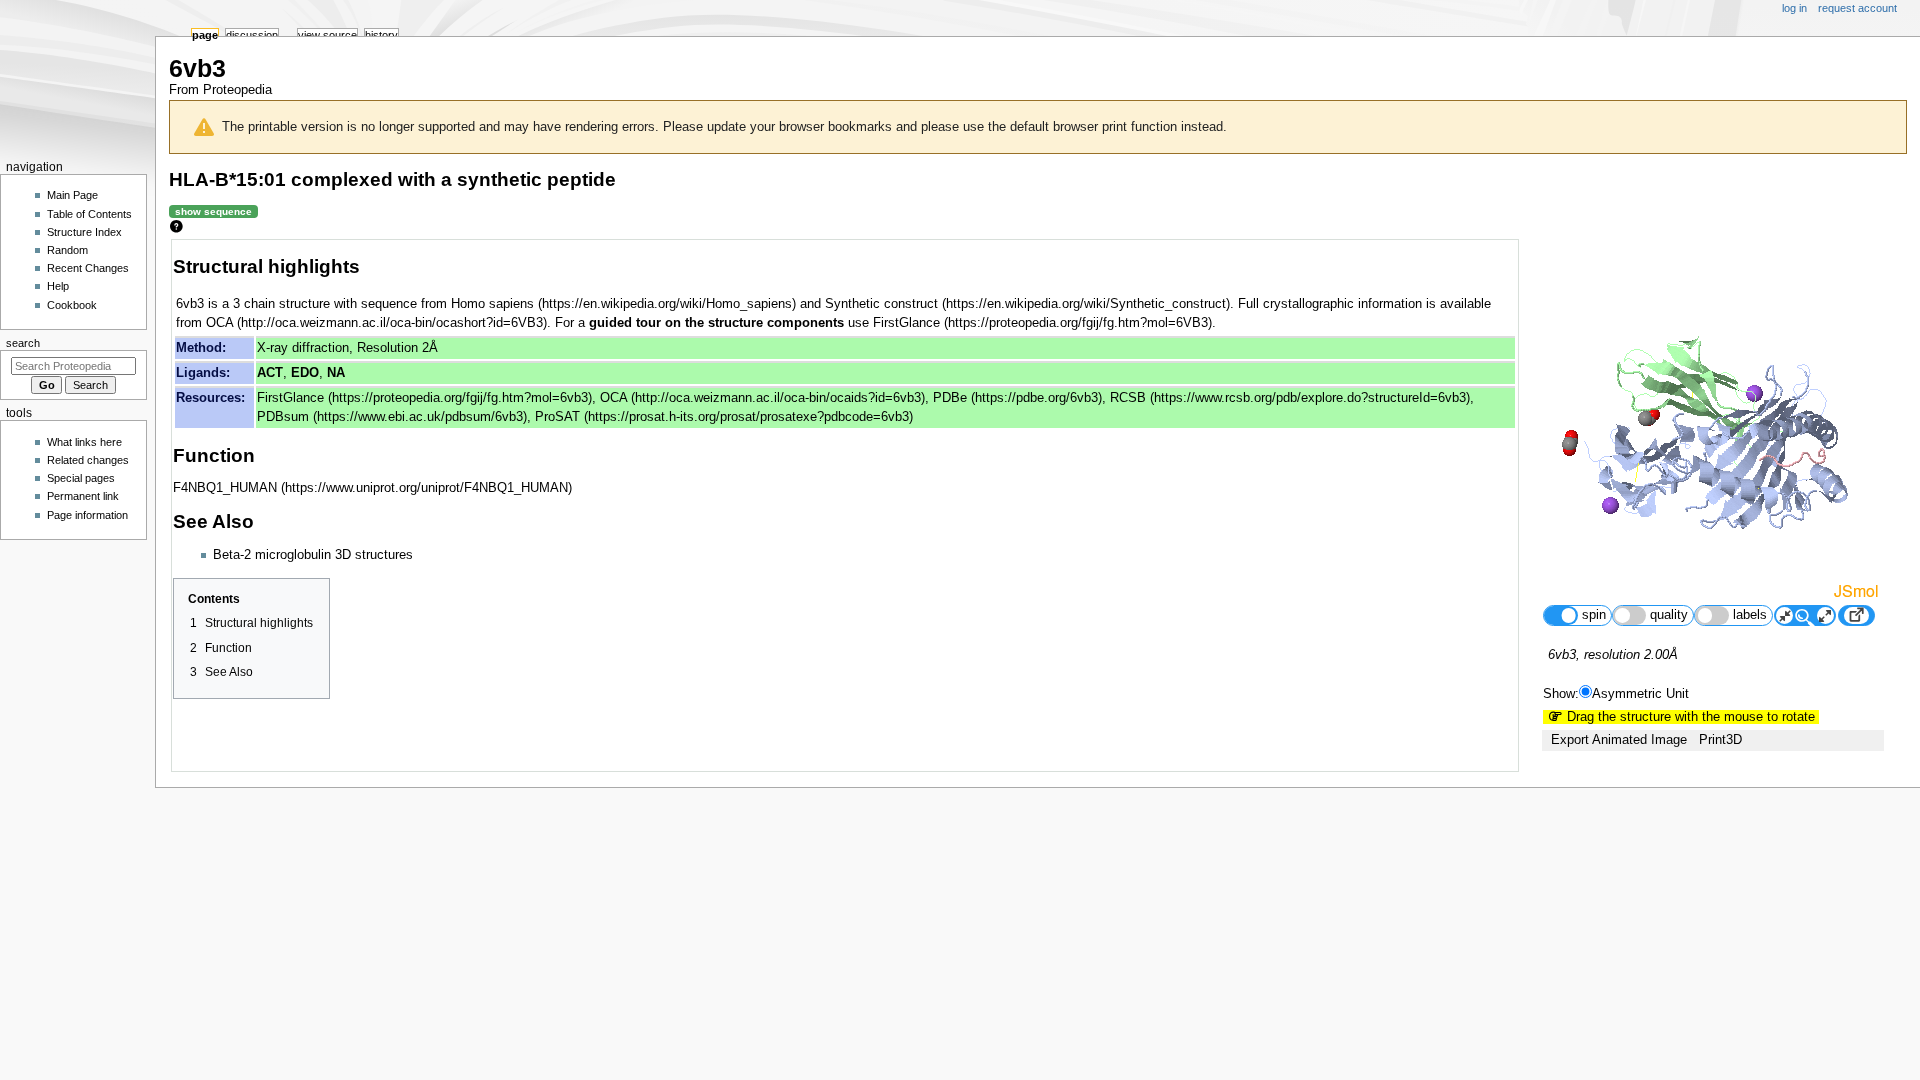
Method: (201, 348)
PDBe (950, 398)
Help (58, 286)
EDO (305, 373)
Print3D (1720, 740)
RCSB (1128, 398)
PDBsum (283, 417)
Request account (1857, 8)
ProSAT (557, 417)
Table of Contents (89, 214)
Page (205, 35)
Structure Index (84, 232)
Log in (1794, 8)
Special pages (81, 478)
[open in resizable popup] (1856, 615)
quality (1669, 615)
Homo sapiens (492, 304)
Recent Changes (88, 268)
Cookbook (72, 305)
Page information (87, 515)
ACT (270, 373)
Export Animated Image (1619, 740)
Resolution (387, 348)
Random (67, 250)
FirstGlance (906, 323)
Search (23, 343)
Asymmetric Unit (1640, 694)
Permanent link (83, 496)
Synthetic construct (881, 304)
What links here (84, 442)
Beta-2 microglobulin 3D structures (313, 555)
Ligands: (203, 373)
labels (1750, 615)
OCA (219, 323)
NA (336, 373)
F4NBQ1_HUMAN (225, 488)
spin (1594, 615)
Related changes (88, 460)
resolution (1612, 655)
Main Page (72, 195)
